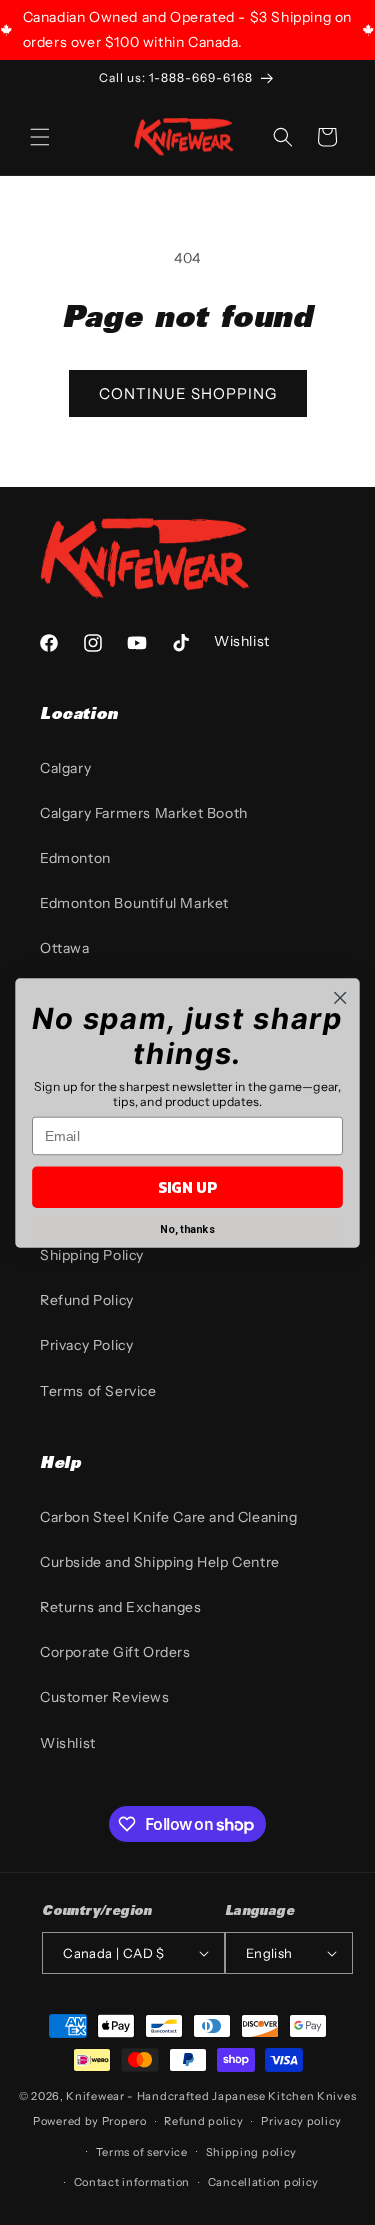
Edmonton (75, 858)
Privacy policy (301, 2121)
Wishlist (68, 1743)
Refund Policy (87, 1300)
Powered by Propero (90, 2121)
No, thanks (187, 1229)
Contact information (132, 2182)
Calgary (65, 768)
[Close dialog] (340, 997)
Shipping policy (252, 2152)
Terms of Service (98, 1391)
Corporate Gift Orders (115, 1652)
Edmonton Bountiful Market (134, 903)
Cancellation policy (263, 2182)
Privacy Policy (86, 1345)
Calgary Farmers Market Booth (144, 813)
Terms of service (142, 2152)
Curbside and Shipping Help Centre (160, 1562)
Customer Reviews (105, 1697)
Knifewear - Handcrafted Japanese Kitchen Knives (211, 2096)
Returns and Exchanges (121, 1607)
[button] (40, 137)
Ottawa (65, 948)
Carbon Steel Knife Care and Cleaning (169, 1517)
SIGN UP (187, 1186)
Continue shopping (188, 393)
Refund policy (203, 2121)
